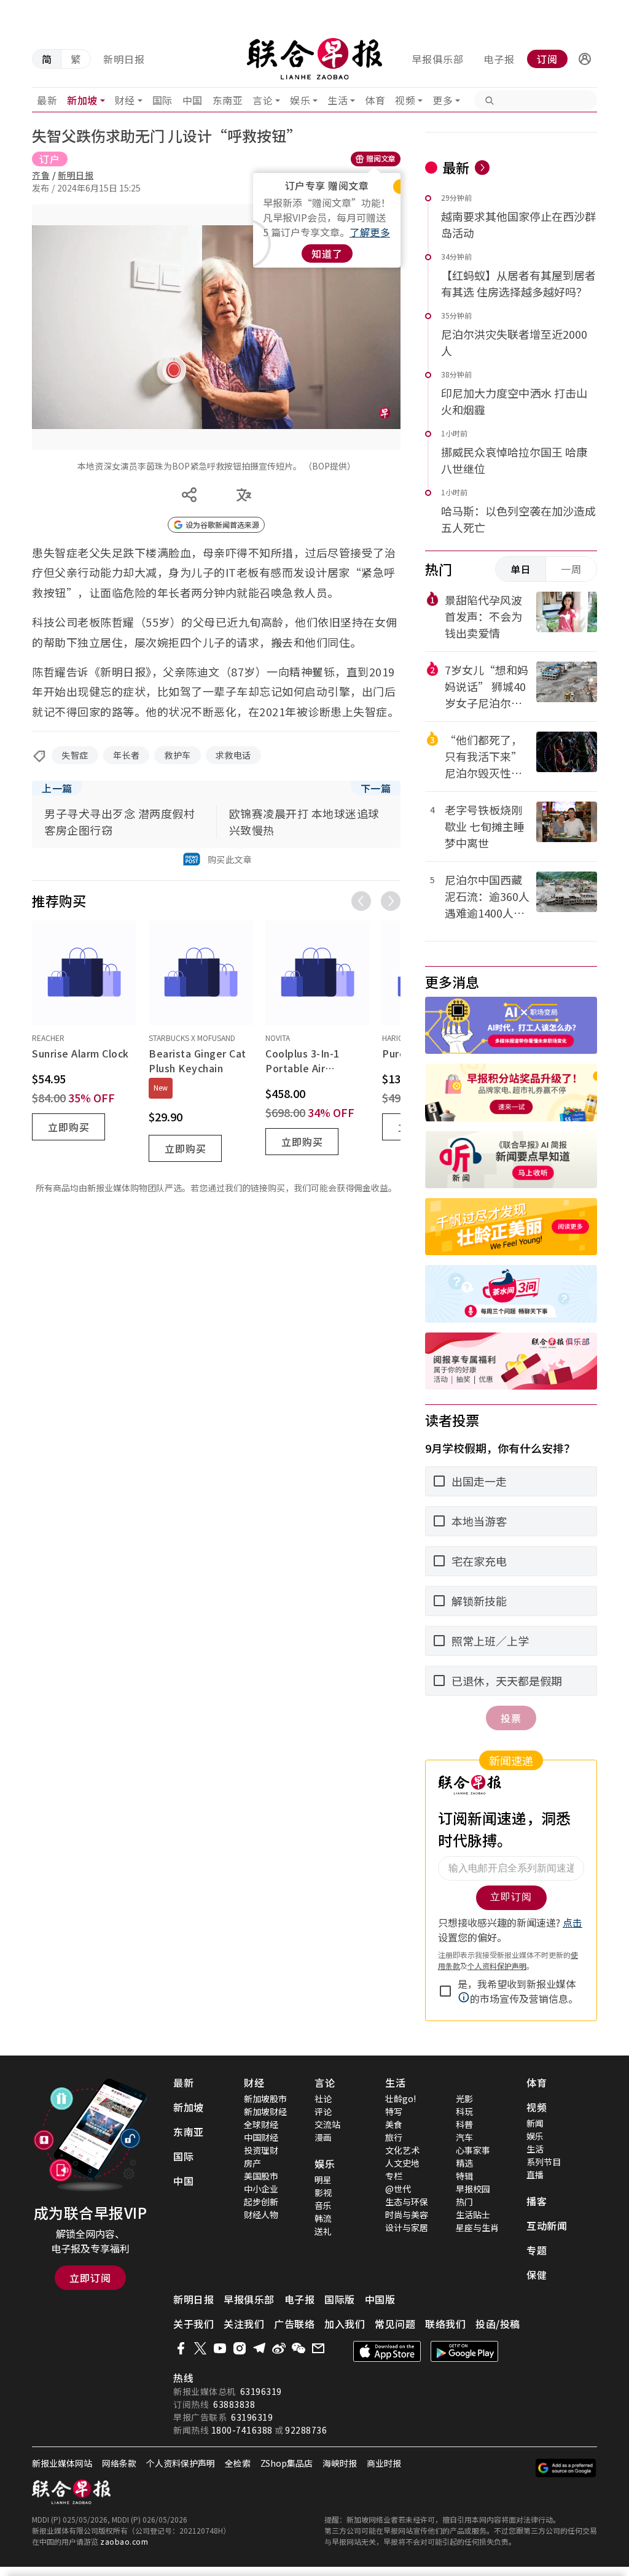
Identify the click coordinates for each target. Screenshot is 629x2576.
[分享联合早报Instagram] (240, 2348)
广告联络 (294, 2324)
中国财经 (261, 2137)
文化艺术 (402, 2150)
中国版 (380, 2299)
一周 (571, 569)
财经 (125, 100)
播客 (537, 2201)
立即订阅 (90, 2278)
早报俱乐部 (438, 59)
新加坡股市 (265, 2098)
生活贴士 (473, 2214)
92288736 (306, 2430)
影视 (323, 2192)
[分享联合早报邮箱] (318, 2348)
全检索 (238, 2463)
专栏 (394, 2176)
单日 (521, 569)
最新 (47, 100)
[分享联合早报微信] (299, 2348)
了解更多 (370, 232)
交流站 (327, 2124)
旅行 (394, 2137)
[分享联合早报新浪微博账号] (279, 2348)
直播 (535, 2175)
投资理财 (261, 2150)
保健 (537, 2275)
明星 (323, 2180)
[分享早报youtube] (220, 2348)
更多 (443, 100)
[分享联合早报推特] (200, 2348)
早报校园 (473, 2189)
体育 (375, 100)
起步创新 (261, 2202)
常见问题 (395, 2324)
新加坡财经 (265, 2111)
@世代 (398, 2189)
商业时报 (384, 2463)
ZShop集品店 (287, 2463)
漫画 (323, 2137)
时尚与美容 (407, 2214)
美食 (394, 2124)
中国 (193, 100)
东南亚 (228, 100)
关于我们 (193, 2324)
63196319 (261, 2391)
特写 (394, 2111)
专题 (537, 2250)
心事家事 (473, 2150)
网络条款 (119, 2463)
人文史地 (402, 2163)
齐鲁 (41, 175)
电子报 (499, 59)
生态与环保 (407, 2202)
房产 (252, 2163)
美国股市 (261, 2176)
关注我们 (244, 2324)
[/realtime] (482, 168)
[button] (585, 59)
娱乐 (300, 100)
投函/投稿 (498, 2324)
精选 (464, 2163)
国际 (162, 100)
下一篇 (376, 788)
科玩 (464, 2111)
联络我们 (445, 2324)
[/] (315, 59)
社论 (323, 2098)
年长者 (127, 755)
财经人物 (261, 2214)
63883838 (234, 2404)
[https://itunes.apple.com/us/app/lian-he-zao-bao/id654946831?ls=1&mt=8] (387, 2351)
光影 (464, 2098)
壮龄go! (400, 2098)
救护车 (178, 755)
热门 (464, 2202)
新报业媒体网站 (62, 2463)
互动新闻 (547, 2226)
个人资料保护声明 (181, 2463)
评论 (323, 2111)
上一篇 (57, 788)
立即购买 (69, 1127)
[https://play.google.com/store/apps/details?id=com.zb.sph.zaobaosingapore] (464, 2351)
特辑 (464, 2176)
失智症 (75, 755)
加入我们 (345, 2324)
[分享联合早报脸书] (181, 2348)
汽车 (464, 2137)
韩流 (323, 2218)
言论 (263, 100)
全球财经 (261, 2124)
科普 (464, 2124)
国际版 (340, 2299)
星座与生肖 (477, 2227)
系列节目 (544, 2162)
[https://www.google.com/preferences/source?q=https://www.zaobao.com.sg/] (566, 2468)
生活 (338, 100)
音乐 (323, 2205)
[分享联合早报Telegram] (259, 2348)
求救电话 (233, 755)
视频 (405, 100)
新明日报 (124, 59)
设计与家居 (407, 2227)
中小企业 (261, 2189)
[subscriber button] (585, 59)
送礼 (323, 2231)
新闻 (535, 2123)
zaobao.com (124, 2541)
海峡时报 (340, 2463)
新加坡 (82, 100)
